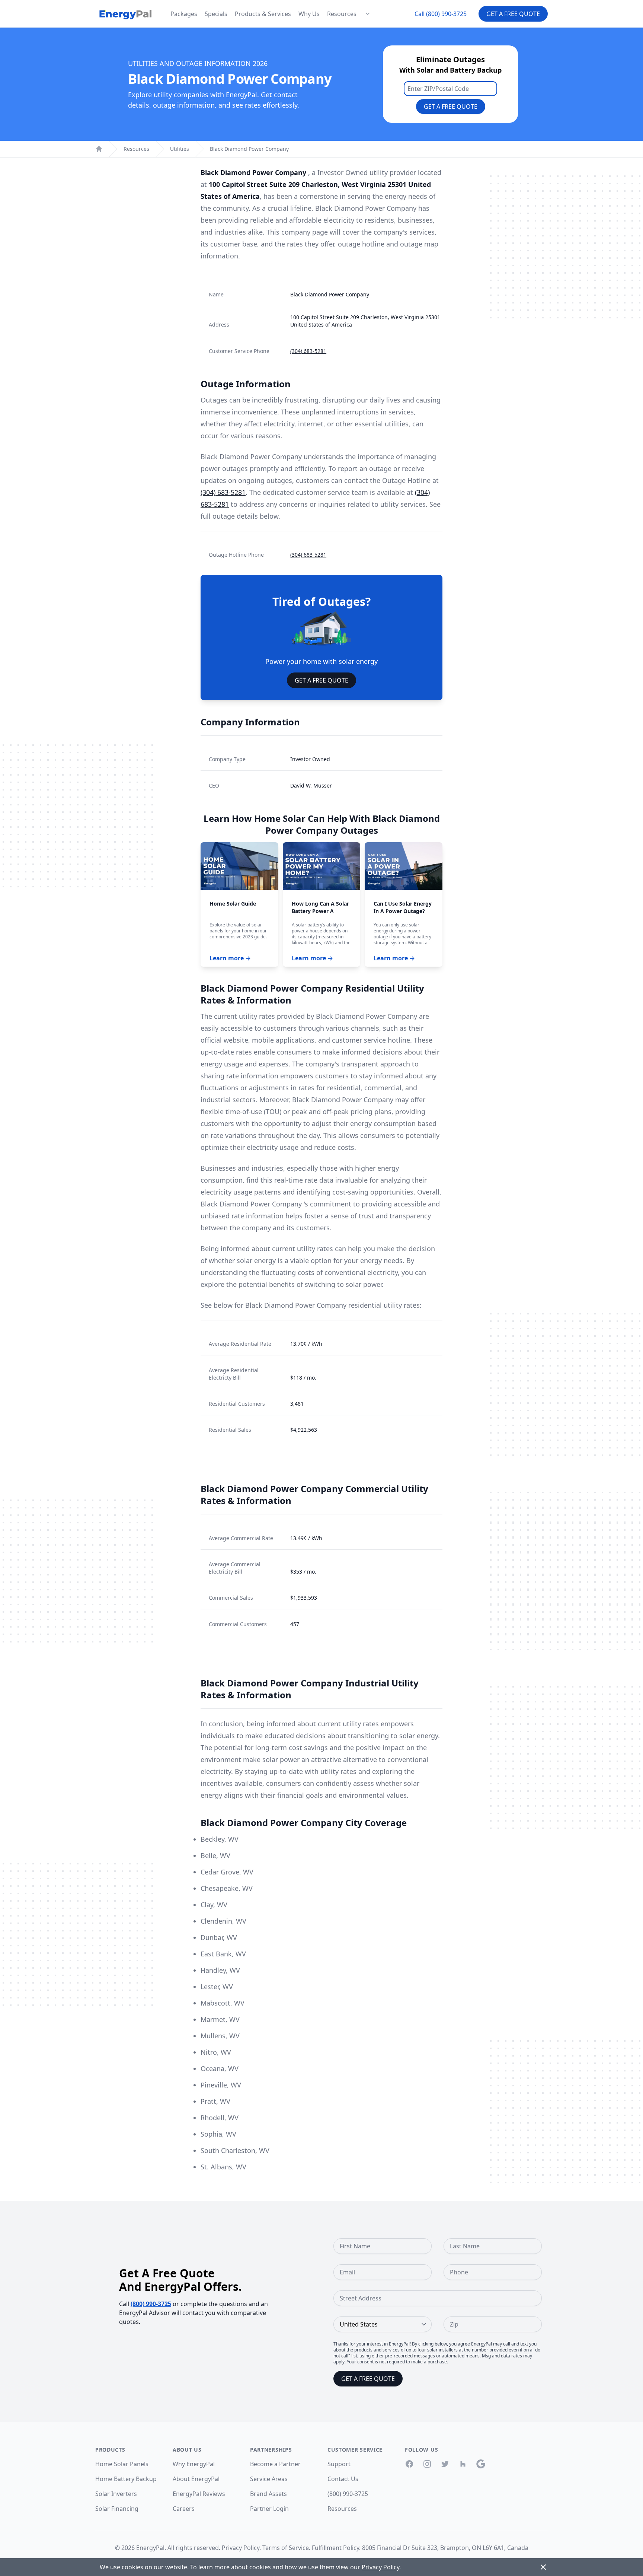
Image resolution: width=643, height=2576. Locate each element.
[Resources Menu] (368, 14)
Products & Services (263, 14)
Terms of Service (286, 2548)
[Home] (99, 149)
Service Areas (269, 2479)
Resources (342, 14)
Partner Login (269, 2509)
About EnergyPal (196, 2479)
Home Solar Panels (122, 2464)
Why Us (309, 14)
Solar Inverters (116, 2494)
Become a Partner (275, 2464)
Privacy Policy (241, 2548)
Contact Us (343, 2479)
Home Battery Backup (126, 2479)
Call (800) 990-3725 (441, 14)
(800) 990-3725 (151, 2304)
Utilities (180, 149)
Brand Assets (268, 2494)
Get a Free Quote (513, 14)
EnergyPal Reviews (199, 2494)
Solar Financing (117, 2509)
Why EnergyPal (194, 2464)
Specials (216, 14)
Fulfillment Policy (335, 2548)
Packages (184, 14)
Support (339, 2464)
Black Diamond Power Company (249, 149)
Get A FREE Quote (321, 680)
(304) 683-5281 (308, 351)
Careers (184, 2509)
